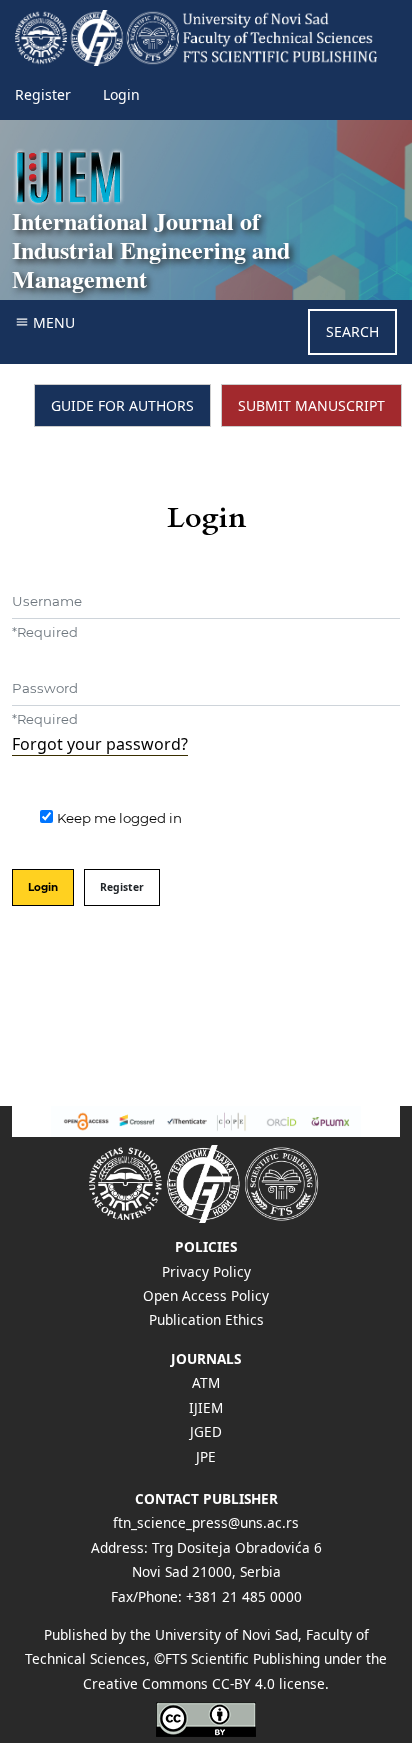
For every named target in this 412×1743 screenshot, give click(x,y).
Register (43, 94)
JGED (206, 1431)
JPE (206, 1456)
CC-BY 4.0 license (268, 1683)
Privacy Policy (206, 1271)
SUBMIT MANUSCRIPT (311, 405)
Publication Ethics (206, 1319)
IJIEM (206, 1407)
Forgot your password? (100, 744)
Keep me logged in (119, 818)
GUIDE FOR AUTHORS (122, 405)
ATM (206, 1382)
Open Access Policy (206, 1295)
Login (121, 94)
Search (352, 331)
